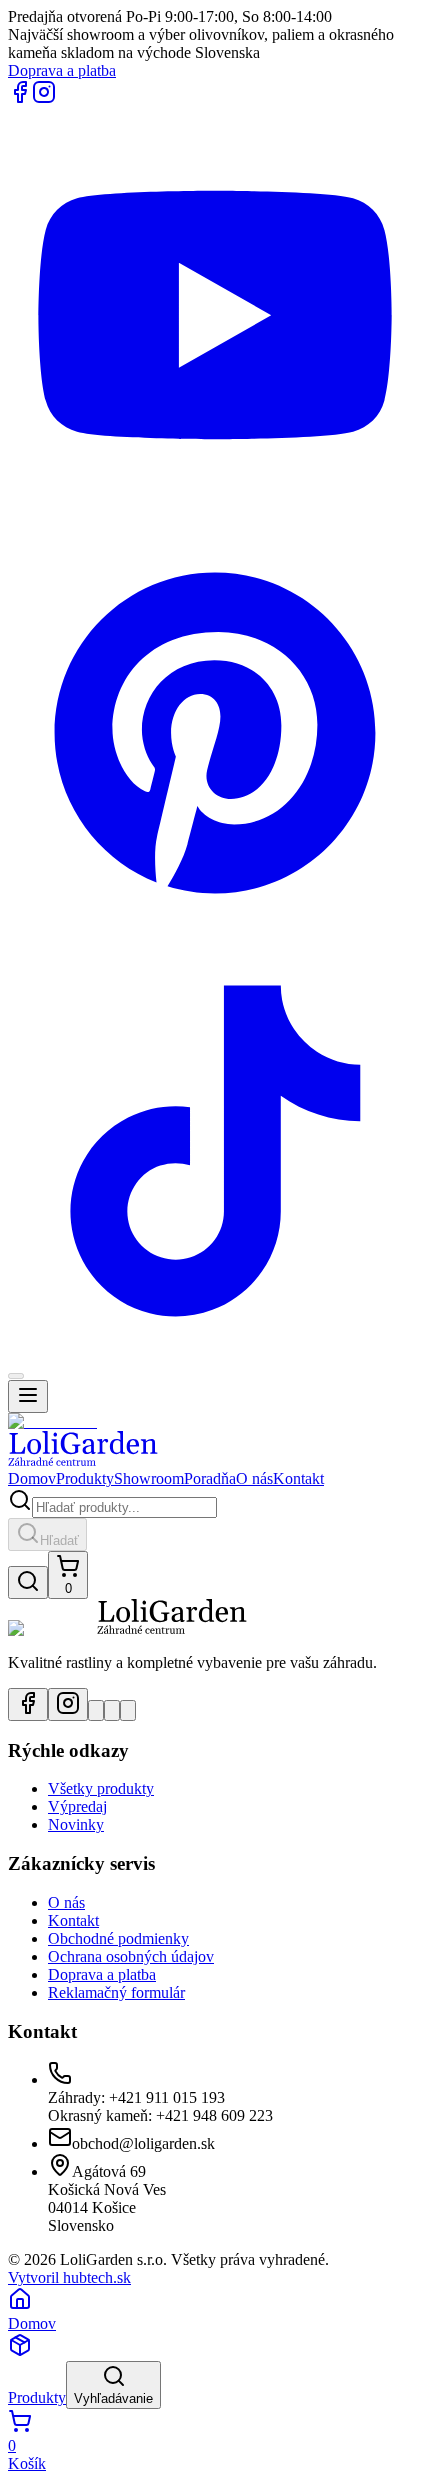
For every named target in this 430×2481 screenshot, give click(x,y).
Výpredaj (77, 1806)
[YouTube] (215, 516)
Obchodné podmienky (118, 1938)
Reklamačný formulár (116, 1992)
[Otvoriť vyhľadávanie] (28, 1582)
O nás (254, 1478)
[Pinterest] (215, 934)
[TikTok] (215, 1352)
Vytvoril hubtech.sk (69, 2277)
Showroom (149, 1478)
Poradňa (210, 1478)
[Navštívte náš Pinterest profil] (112, 1710)
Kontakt (298, 1478)
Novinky (76, 1824)
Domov (32, 1478)
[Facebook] (20, 98)
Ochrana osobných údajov (131, 1956)
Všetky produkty (101, 1788)
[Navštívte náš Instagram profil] (68, 1704)
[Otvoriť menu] (28, 1396)
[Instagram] (44, 98)
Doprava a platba (62, 70)
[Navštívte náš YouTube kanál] (96, 1710)
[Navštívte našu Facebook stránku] (28, 1704)
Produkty (85, 1478)
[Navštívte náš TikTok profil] (128, 1710)
